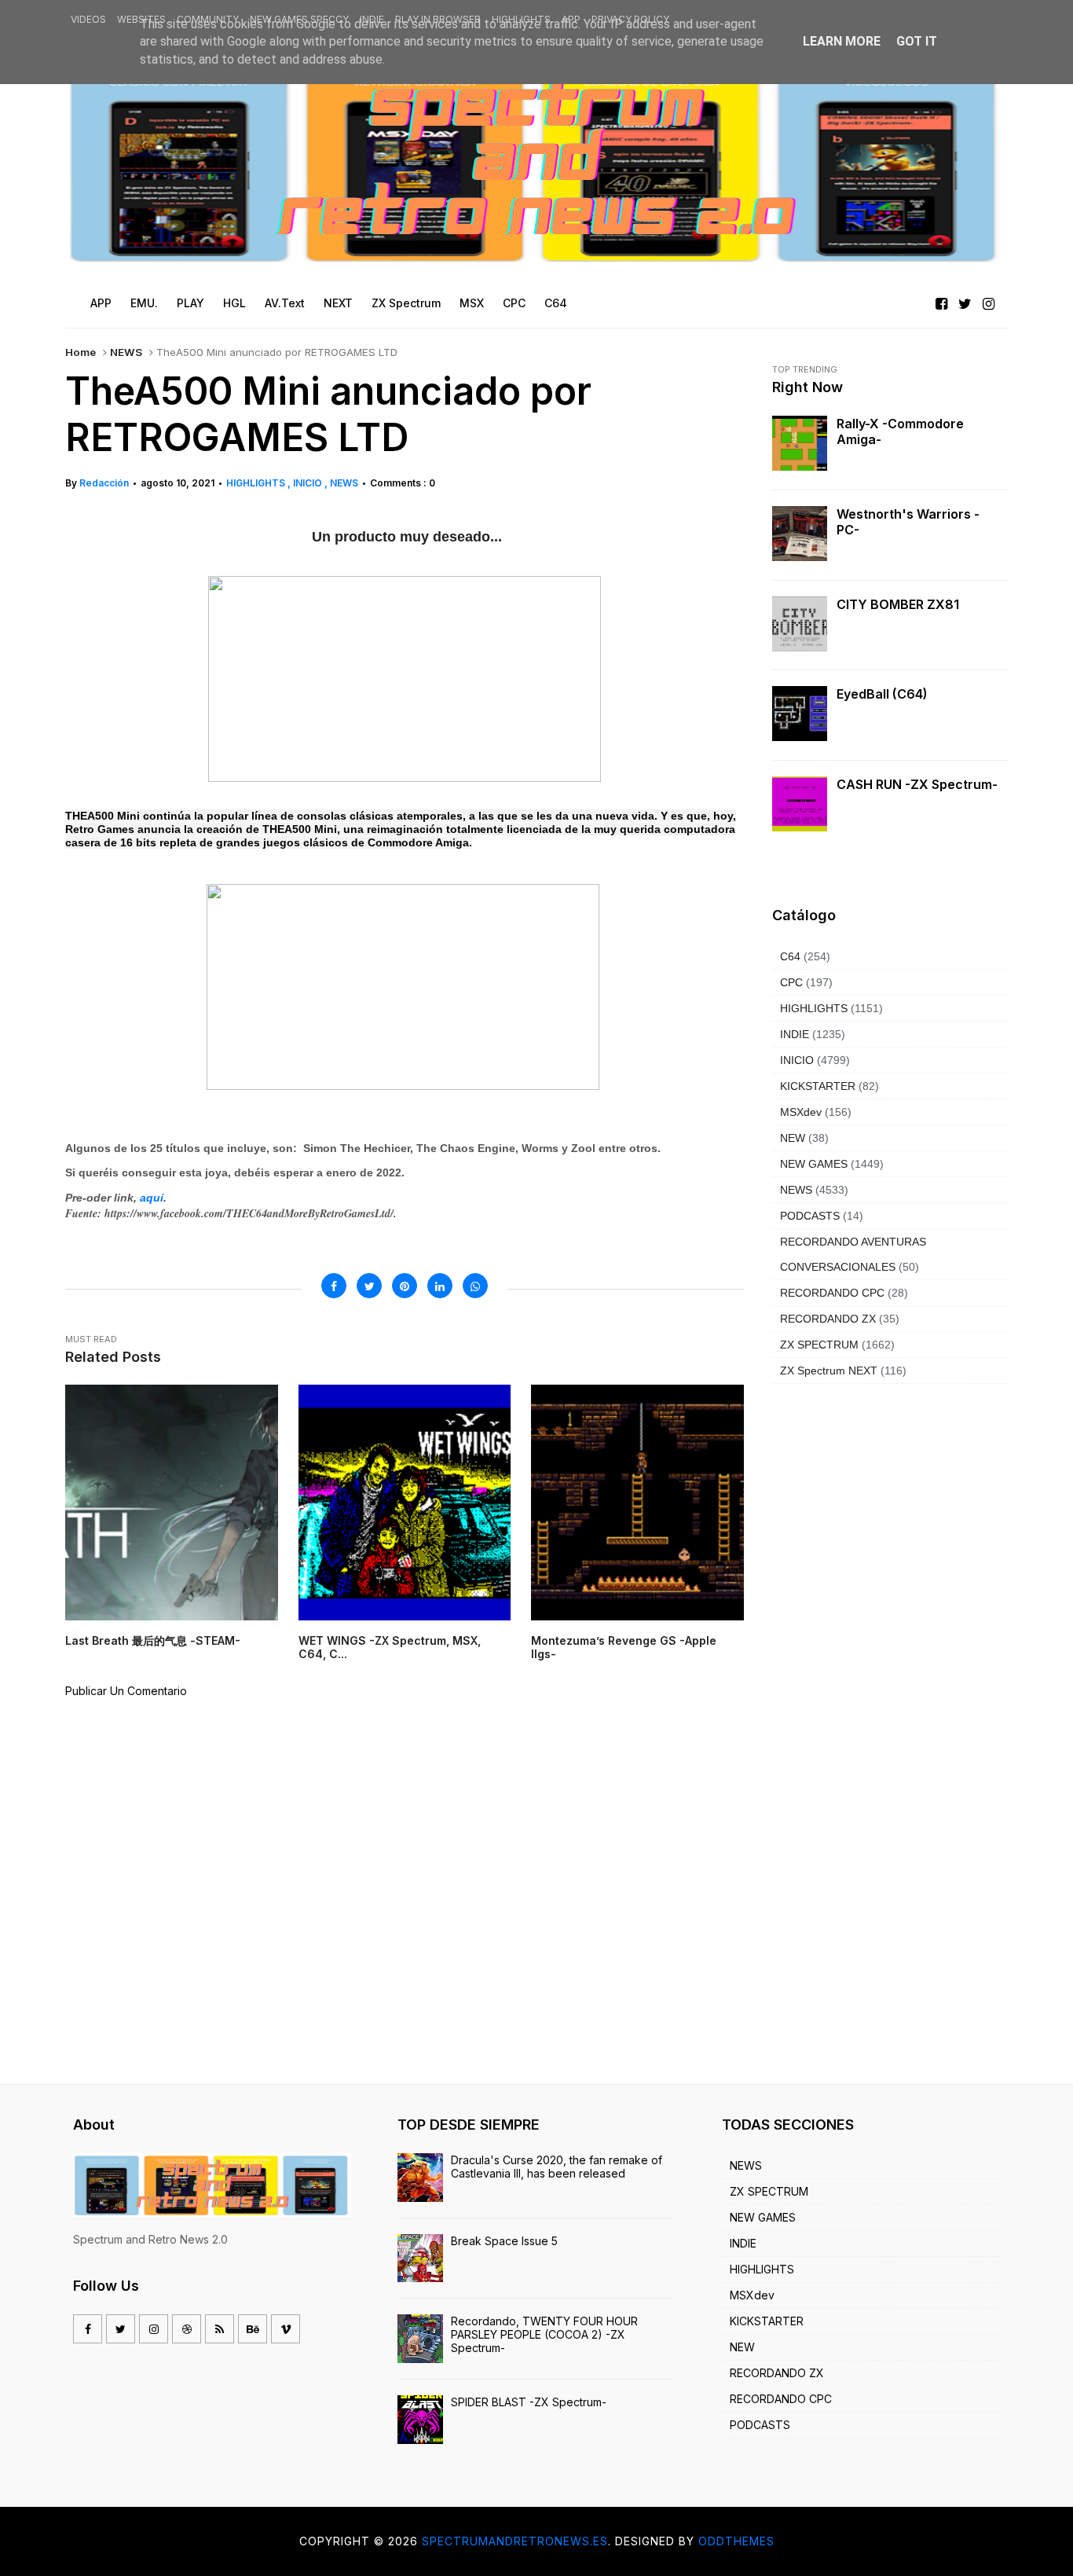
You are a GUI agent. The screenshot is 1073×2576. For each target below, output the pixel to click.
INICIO (309, 483)
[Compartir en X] (369, 1286)
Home (81, 352)
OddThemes (736, 2541)
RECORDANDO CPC (832, 1293)
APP (571, 19)
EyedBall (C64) (882, 694)
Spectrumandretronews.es (515, 2541)
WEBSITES (141, 19)
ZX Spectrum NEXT (829, 1371)
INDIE (372, 19)
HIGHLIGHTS (521, 19)
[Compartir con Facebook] (334, 1286)
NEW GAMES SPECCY (299, 19)
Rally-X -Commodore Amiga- (900, 431)
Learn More (842, 41)
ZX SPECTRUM (819, 1345)
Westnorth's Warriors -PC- (908, 522)
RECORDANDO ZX (828, 1319)
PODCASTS (810, 1216)
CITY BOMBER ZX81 (898, 604)
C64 (790, 956)
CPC (791, 982)
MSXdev (801, 1112)
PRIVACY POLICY (630, 19)
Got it (917, 41)
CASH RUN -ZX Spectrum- (917, 784)
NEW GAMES (814, 1164)
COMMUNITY (208, 19)
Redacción (104, 483)
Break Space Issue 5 (504, 2241)
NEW (793, 1138)
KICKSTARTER (818, 1086)
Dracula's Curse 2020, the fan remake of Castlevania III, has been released (557, 2167)
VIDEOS (88, 19)
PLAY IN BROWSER (438, 19)
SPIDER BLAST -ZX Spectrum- (529, 2402)
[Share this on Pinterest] (405, 1286)
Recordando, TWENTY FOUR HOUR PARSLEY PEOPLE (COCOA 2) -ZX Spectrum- (544, 2334)
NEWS (126, 352)
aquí (152, 1198)
